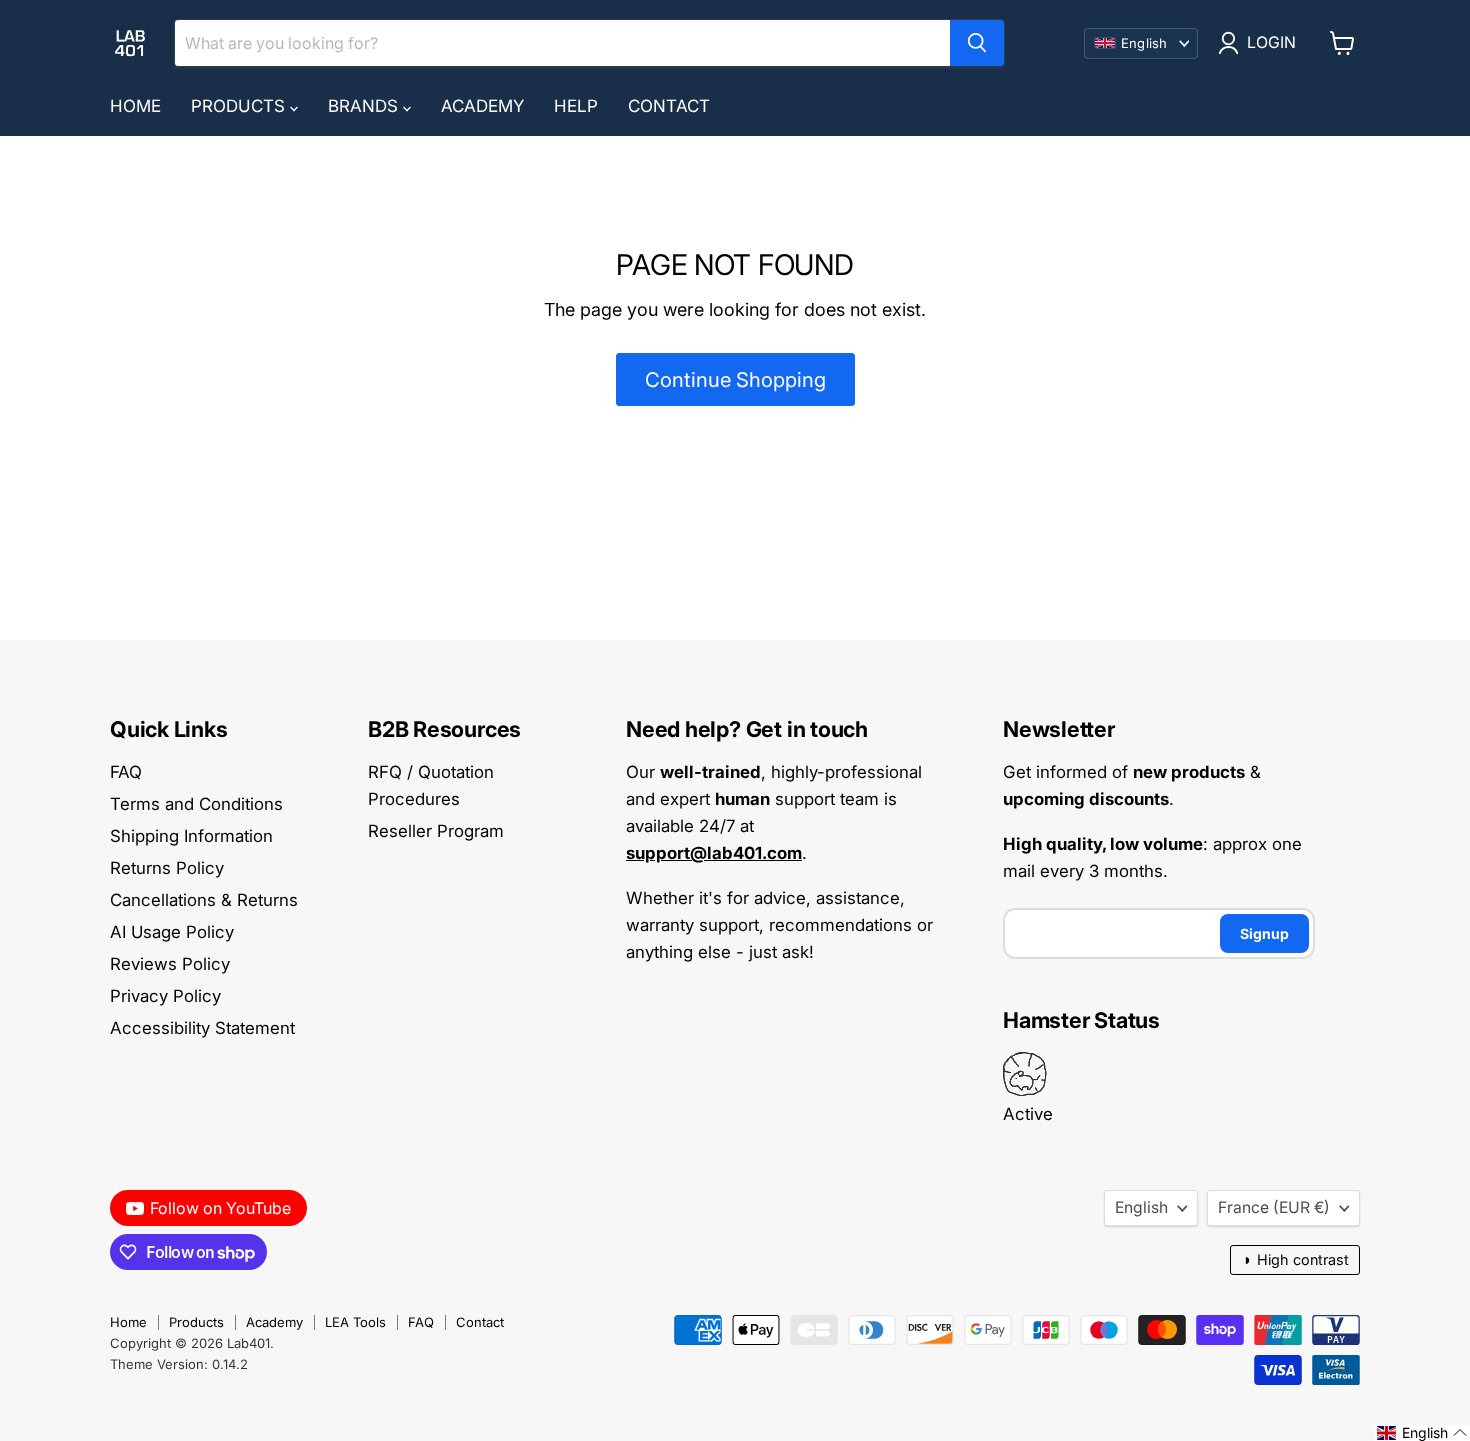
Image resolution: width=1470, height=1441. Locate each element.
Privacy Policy (165, 996)
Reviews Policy (170, 964)
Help (576, 106)
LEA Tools (355, 1322)
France (1274, 1207)
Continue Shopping (735, 379)
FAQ (126, 772)
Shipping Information (191, 836)
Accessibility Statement (202, 1028)
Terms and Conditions (196, 804)
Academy (482, 106)
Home (135, 106)
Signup (1264, 933)
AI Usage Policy (172, 932)
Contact (669, 106)
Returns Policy (167, 868)
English (1141, 1207)
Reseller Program (436, 831)
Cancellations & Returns (204, 900)
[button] (1422, 1433)
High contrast (1295, 1259)
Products (240, 106)
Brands (365, 106)
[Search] (977, 43)
